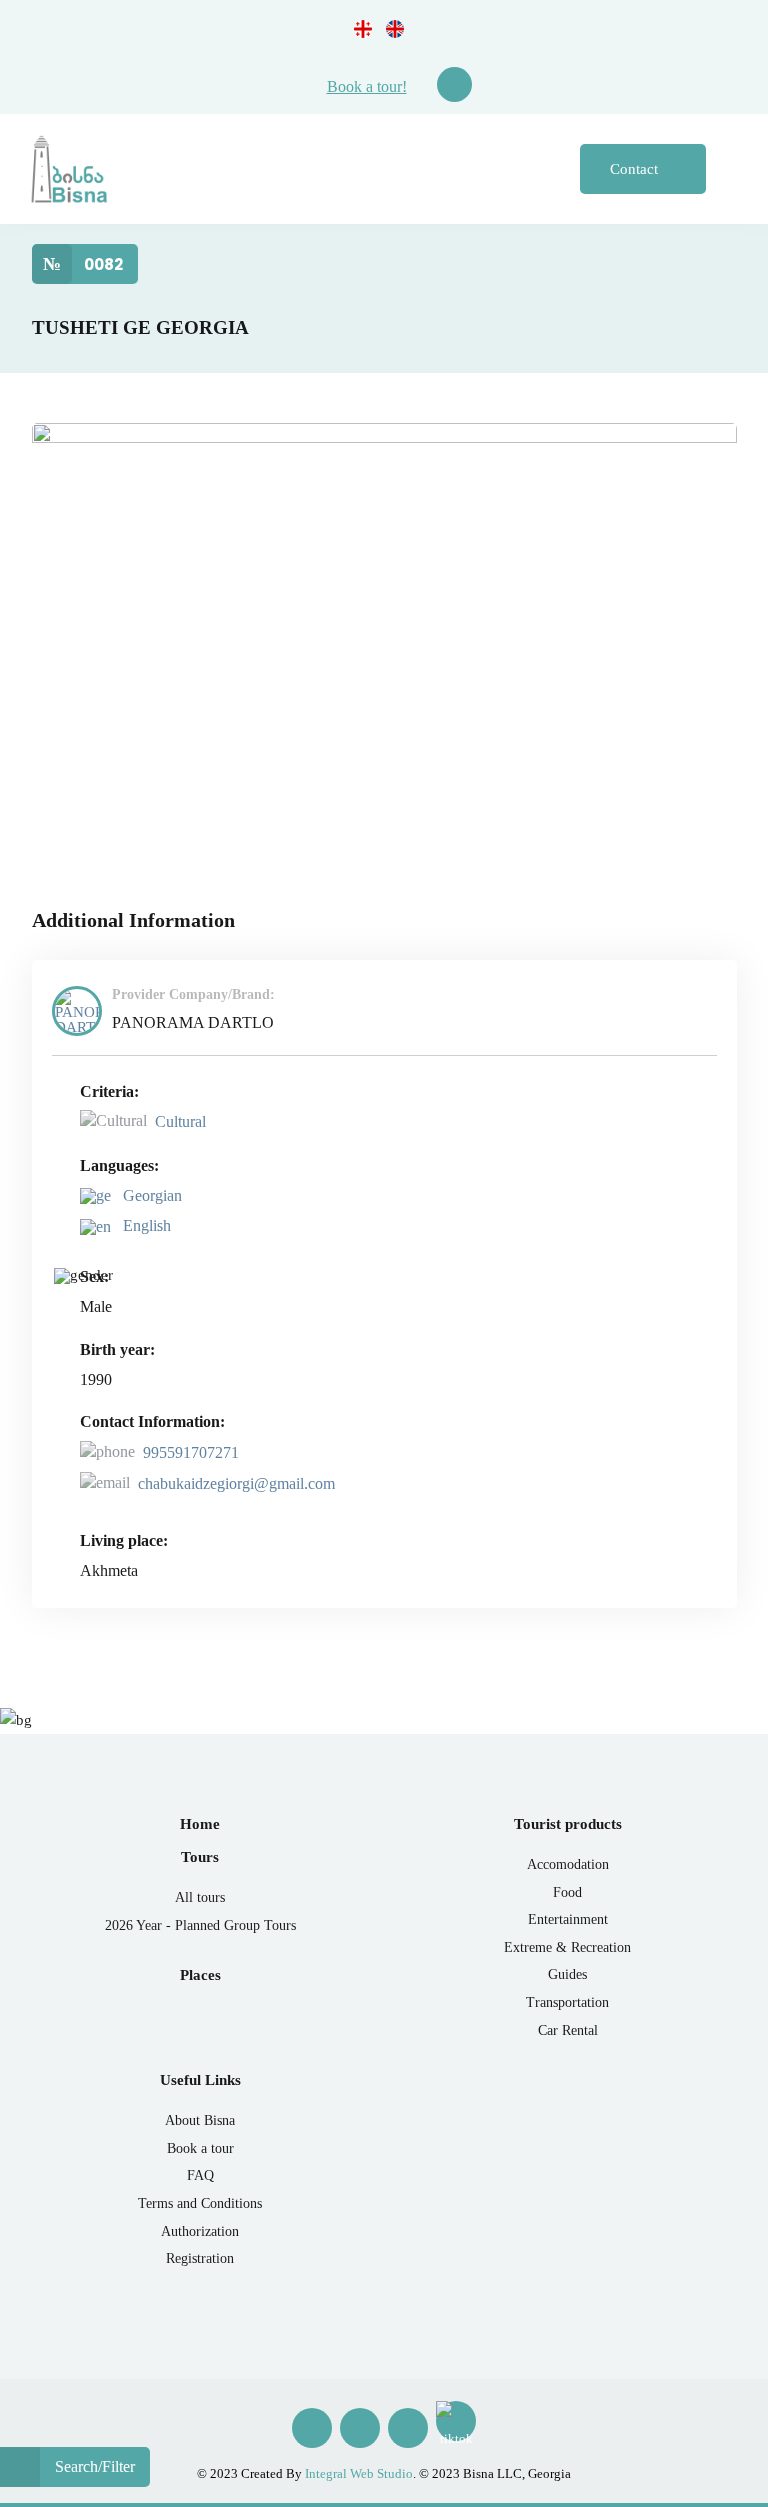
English (145, 1225)
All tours (200, 1897)
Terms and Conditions (200, 2203)
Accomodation (568, 1864)
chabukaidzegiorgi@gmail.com (236, 1483)
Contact (636, 169)
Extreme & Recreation (567, 1947)
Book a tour (200, 2148)
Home (200, 1824)
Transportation (567, 2002)
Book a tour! (367, 86)
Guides (567, 1974)
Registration (200, 2258)
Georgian (150, 1195)
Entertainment (568, 1919)
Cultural (180, 1121)
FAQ (200, 2175)
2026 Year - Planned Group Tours (200, 1925)
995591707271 (191, 1452)
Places (200, 1975)
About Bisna (200, 2120)
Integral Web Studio (359, 2473)
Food (567, 1892)
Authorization (200, 2231)
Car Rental (568, 2030)
